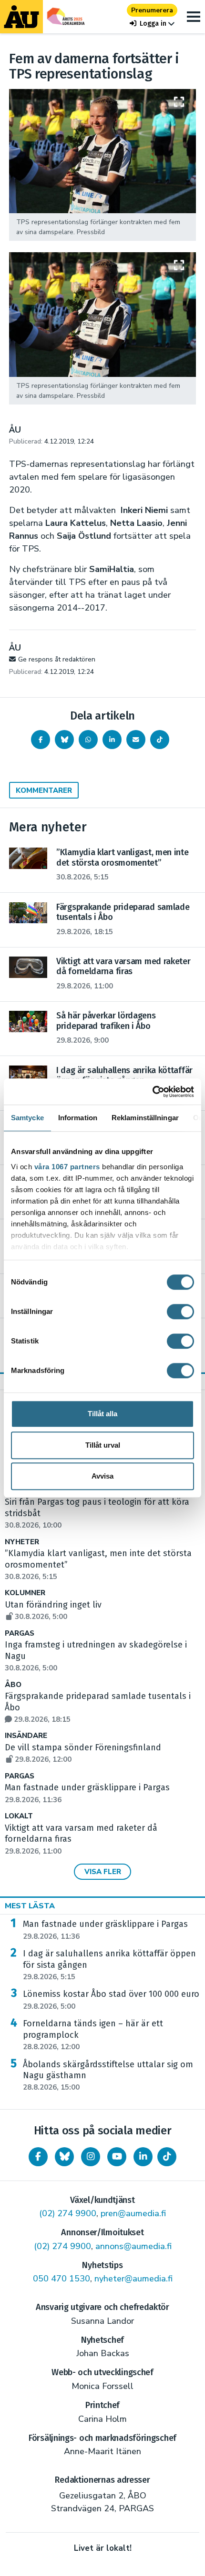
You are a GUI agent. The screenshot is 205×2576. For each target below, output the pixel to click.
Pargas (20, 1633)
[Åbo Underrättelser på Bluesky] (64, 2157)
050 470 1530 (61, 2279)
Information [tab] (78, 1118)
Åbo (13, 1685)
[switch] (180, 1312)
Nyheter (22, 1542)
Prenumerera (152, 10)
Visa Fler (103, 1872)
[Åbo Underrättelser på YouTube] (117, 2157)
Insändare (26, 1736)
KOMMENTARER (44, 790)
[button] (152, 24)
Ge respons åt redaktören (57, 659)
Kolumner (25, 1593)
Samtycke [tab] (27, 1118)
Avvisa (102, 1476)
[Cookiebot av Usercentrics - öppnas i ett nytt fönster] (152, 1092)
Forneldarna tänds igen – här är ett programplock (93, 2035)
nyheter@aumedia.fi (133, 2279)
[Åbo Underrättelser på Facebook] (38, 2157)
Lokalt (19, 1816)
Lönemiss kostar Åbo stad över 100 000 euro (111, 2000)
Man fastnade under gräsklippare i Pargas (105, 1930)
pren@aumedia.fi (133, 2213)
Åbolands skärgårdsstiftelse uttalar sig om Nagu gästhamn (108, 2076)
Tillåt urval (103, 1445)
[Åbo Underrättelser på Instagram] (91, 2157)
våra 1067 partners (67, 1167)
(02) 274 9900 (68, 2213)
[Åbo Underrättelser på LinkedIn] (143, 2157)
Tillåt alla (102, 1414)
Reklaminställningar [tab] (145, 1118)
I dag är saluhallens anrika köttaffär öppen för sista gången (109, 1965)
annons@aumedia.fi (133, 2246)
